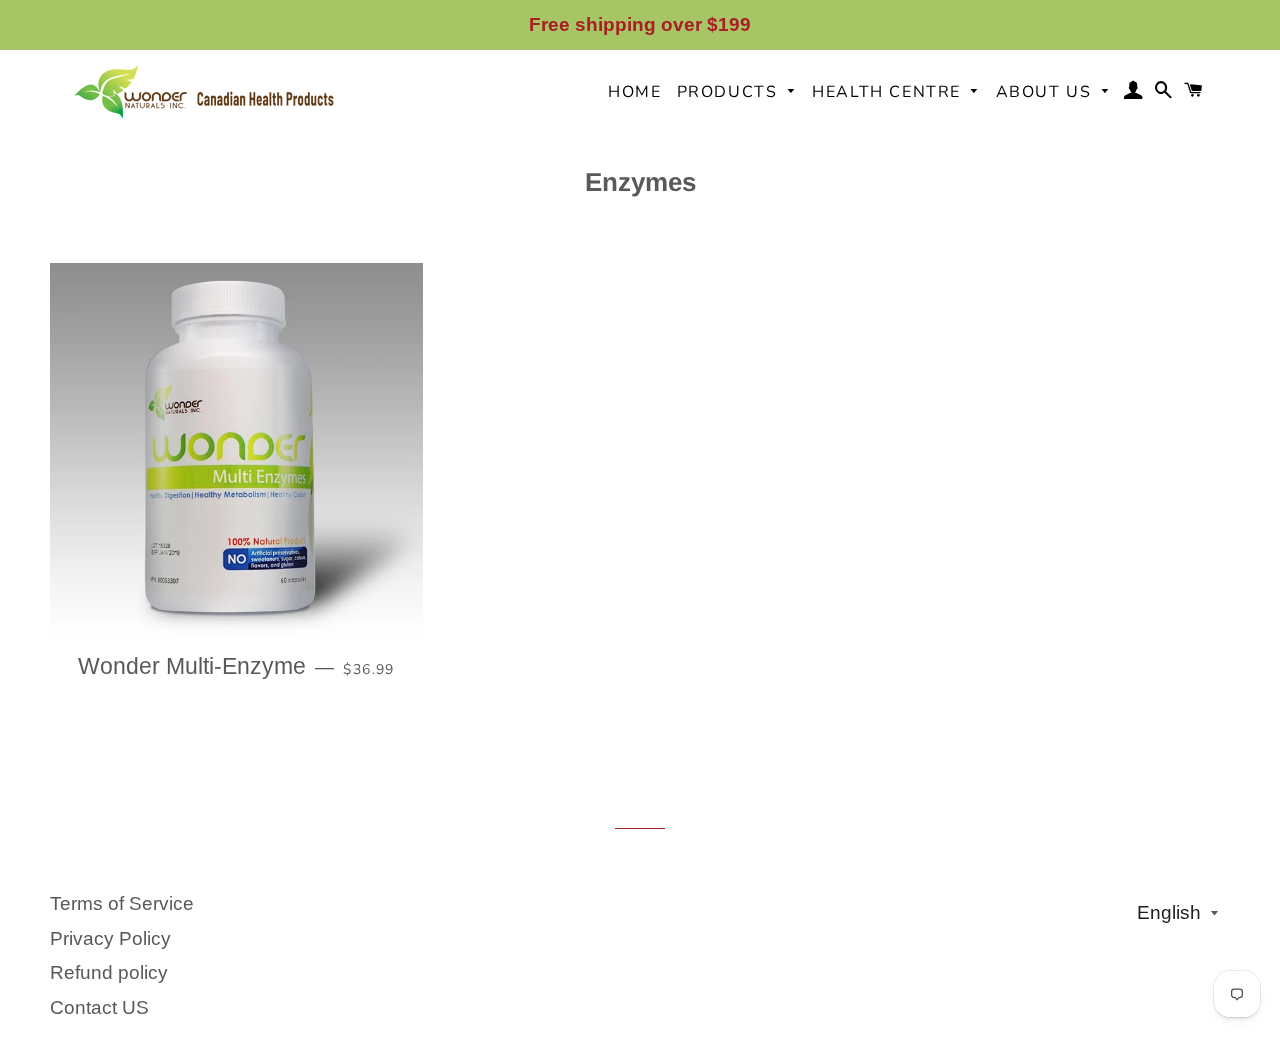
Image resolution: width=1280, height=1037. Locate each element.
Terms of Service (122, 903)
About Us (1046, 92)
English (1169, 912)
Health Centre (889, 92)
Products (730, 92)
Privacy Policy (110, 938)
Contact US (99, 1007)
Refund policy (109, 972)
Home (634, 92)
